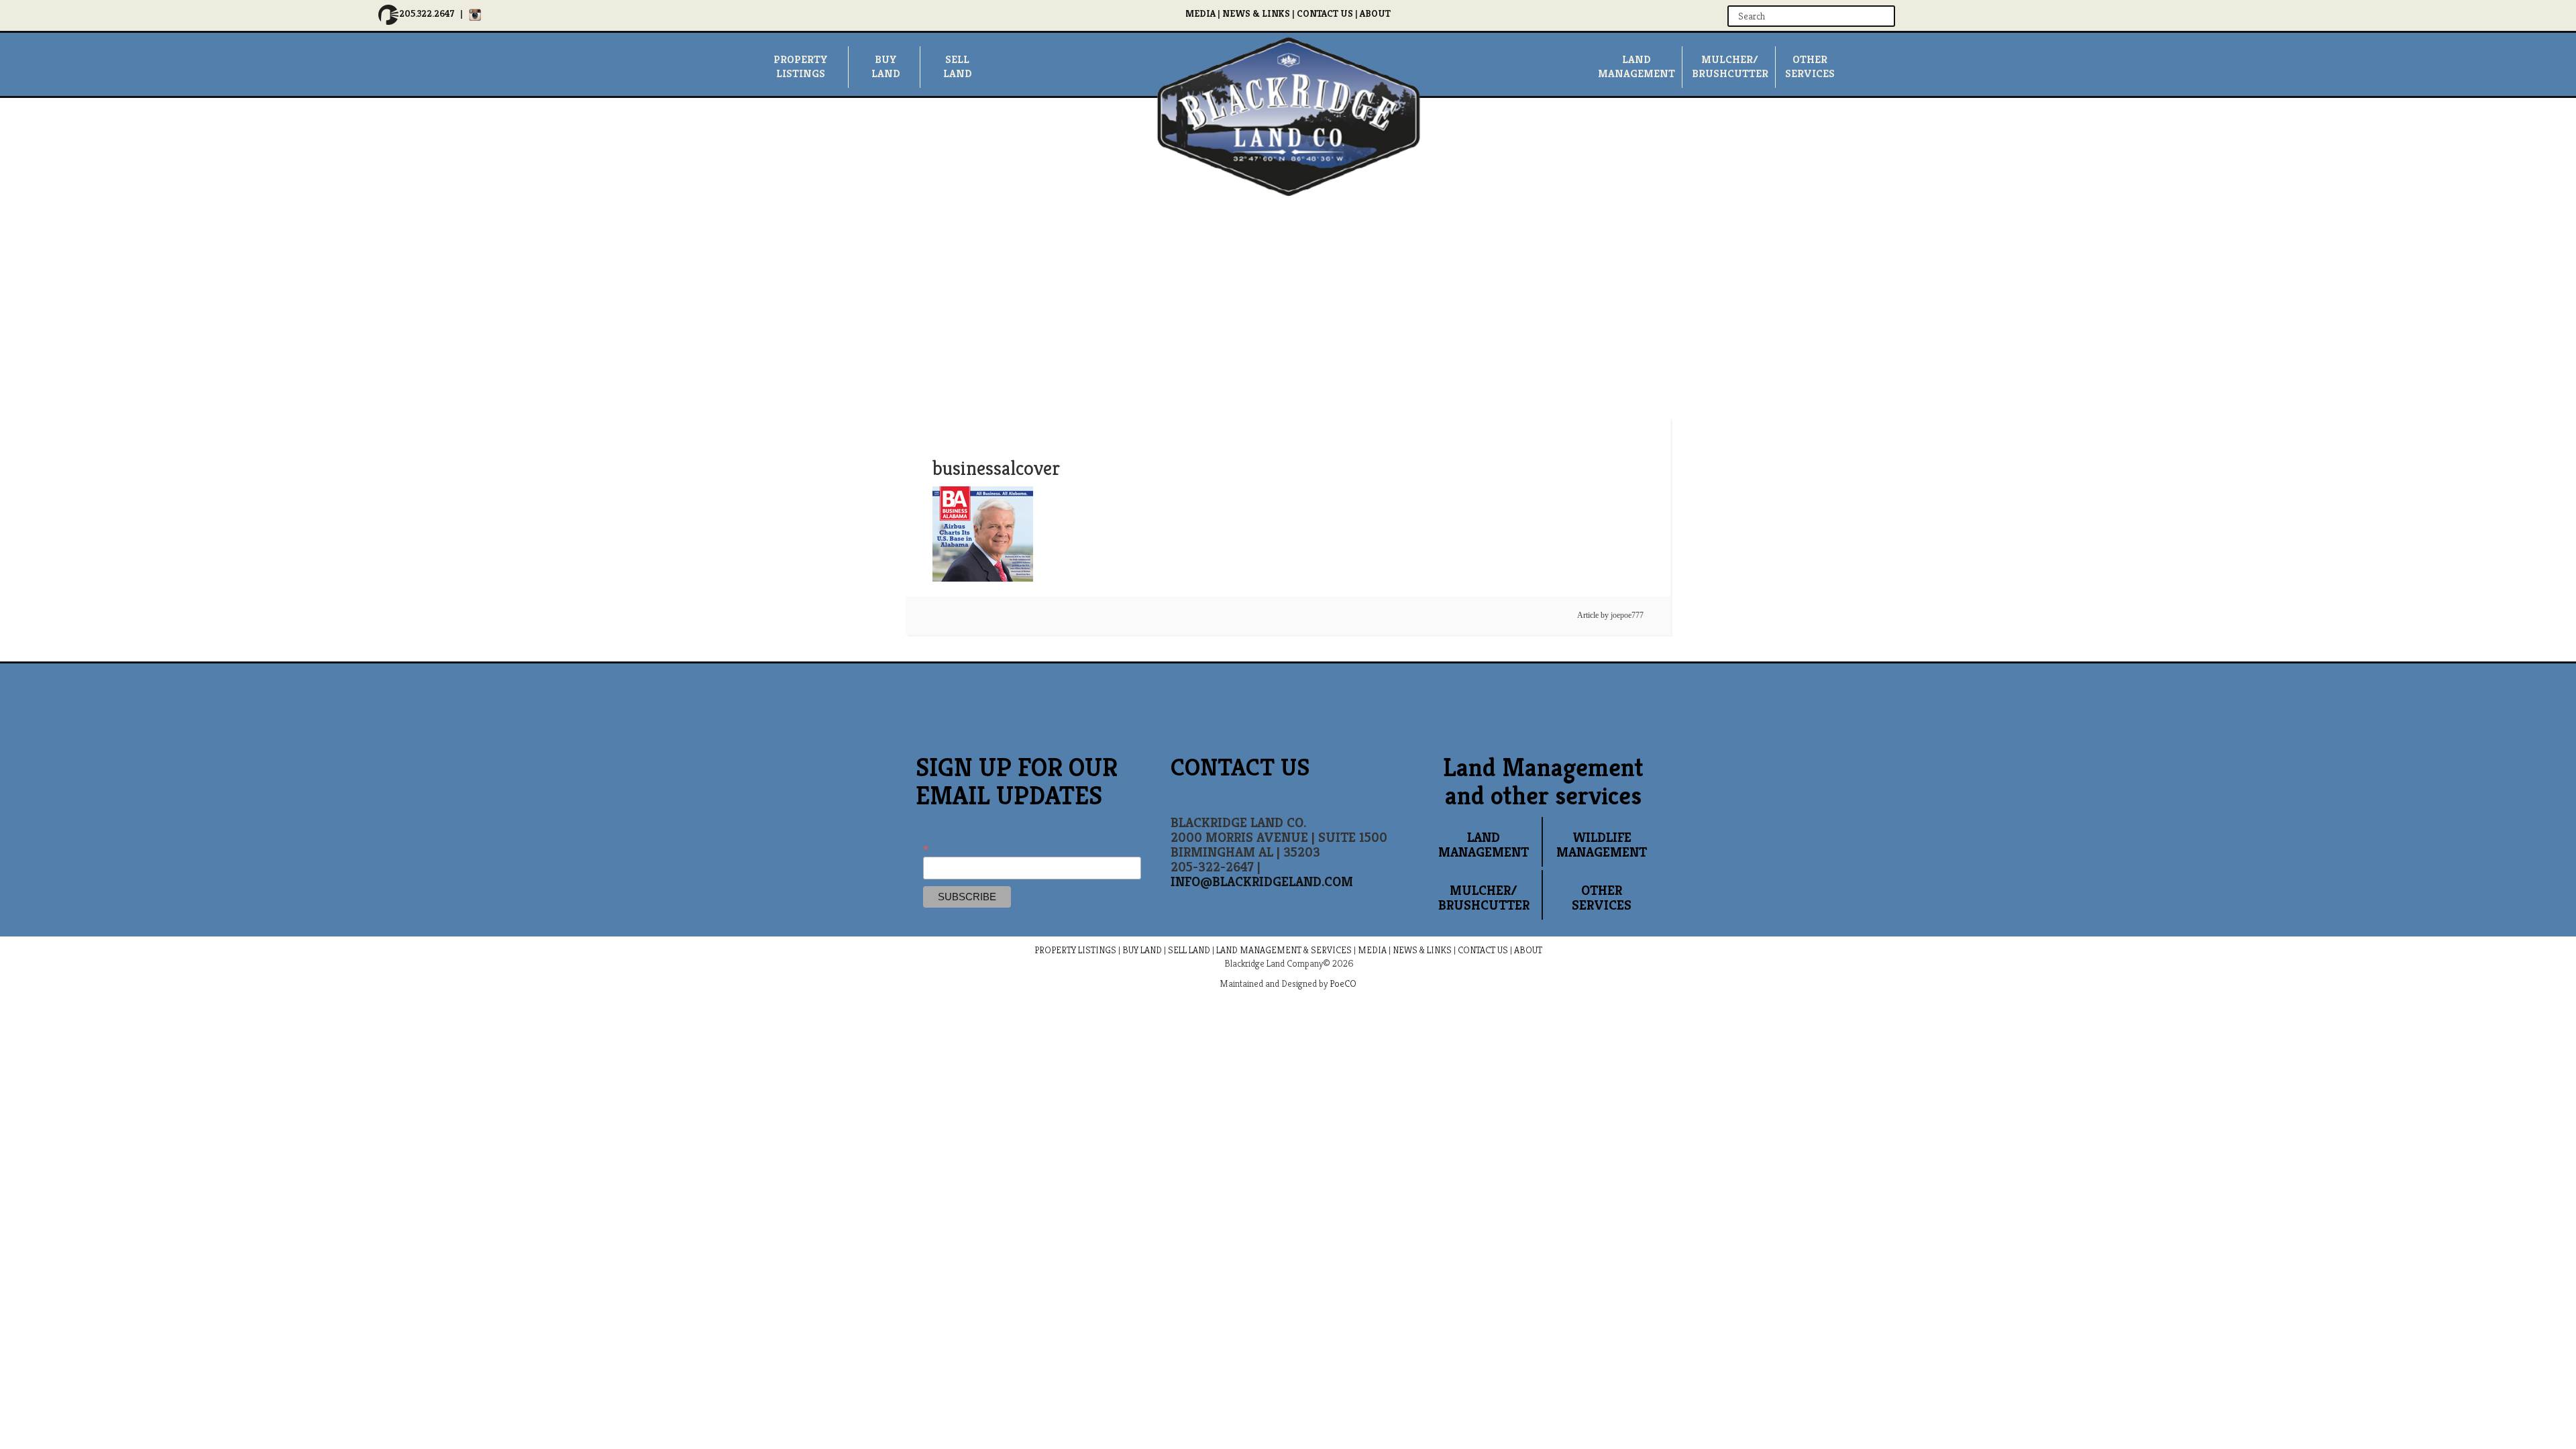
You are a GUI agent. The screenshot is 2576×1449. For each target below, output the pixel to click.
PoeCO (1343, 983)
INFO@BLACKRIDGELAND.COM (1262, 882)
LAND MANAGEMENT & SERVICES (1284, 950)
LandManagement (1636, 66)
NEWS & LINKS (1256, 13)
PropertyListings (801, 66)
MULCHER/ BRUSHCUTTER (1730, 66)
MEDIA (1200, 13)
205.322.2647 (427, 13)
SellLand (957, 66)
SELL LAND (1189, 950)
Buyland (885, 66)
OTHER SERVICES (1602, 898)
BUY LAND (1142, 950)
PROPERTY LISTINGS (1075, 950)
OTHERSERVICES (1810, 66)
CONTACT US (1325, 13)
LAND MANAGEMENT (1484, 845)
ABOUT (1375, 13)
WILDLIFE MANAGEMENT (1602, 845)
